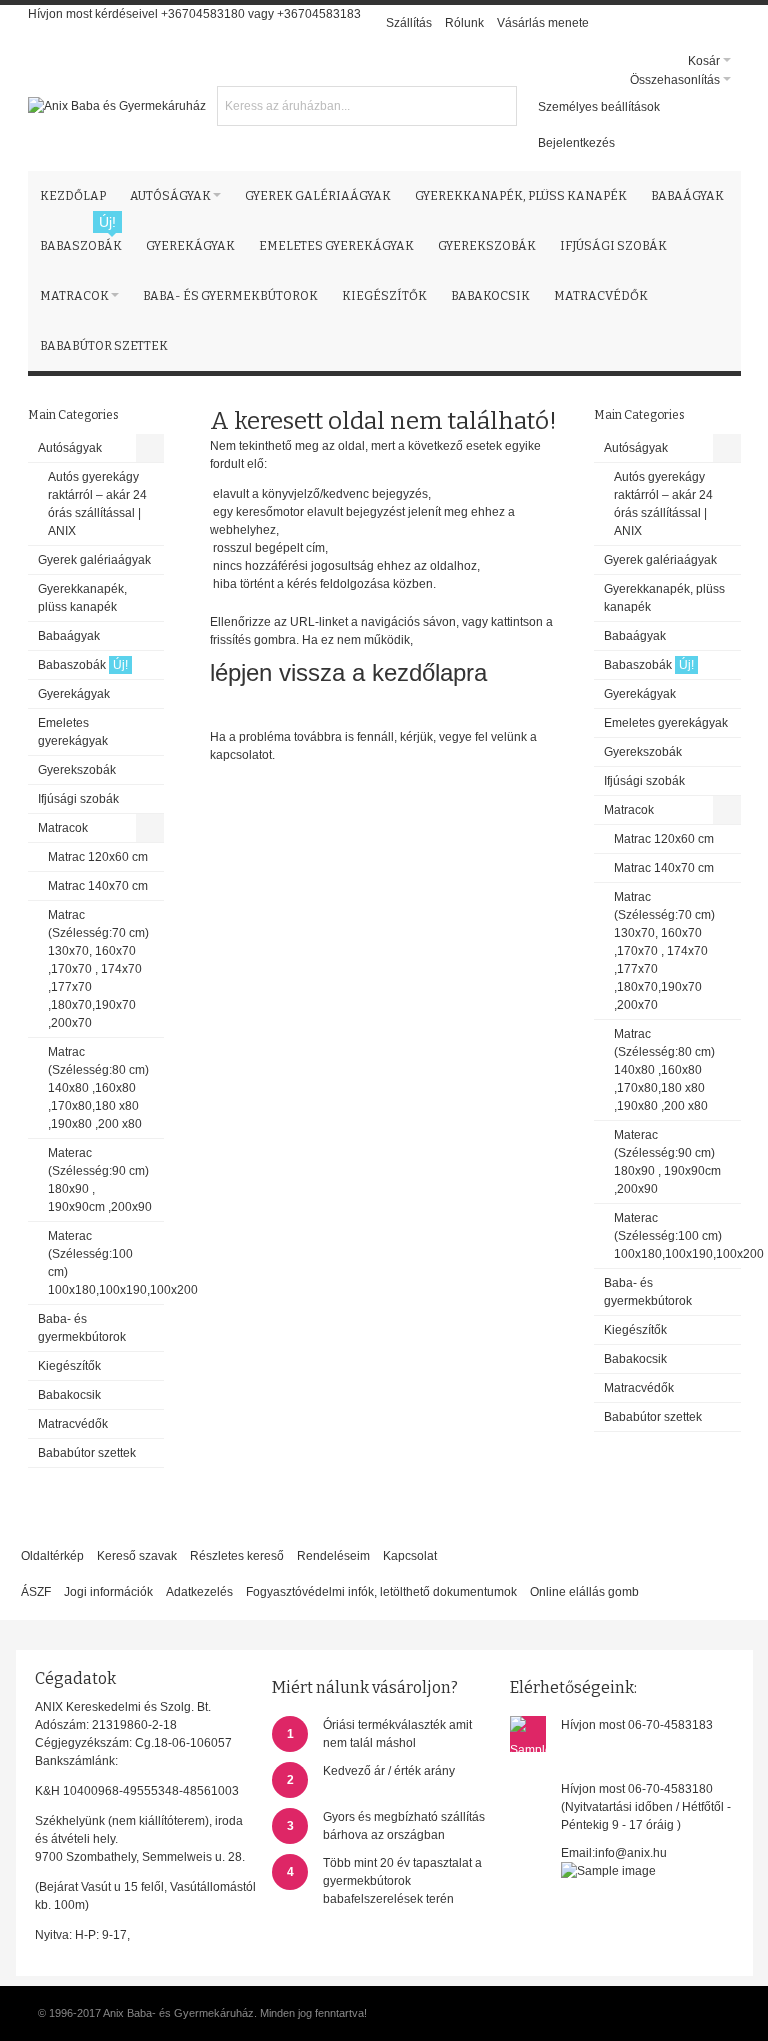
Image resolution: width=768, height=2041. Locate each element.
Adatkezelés (199, 1592)
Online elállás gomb (584, 1592)
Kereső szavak (137, 1556)
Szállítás (409, 23)
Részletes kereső (237, 1556)
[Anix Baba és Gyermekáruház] (117, 106)
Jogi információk (108, 1592)
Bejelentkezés (576, 143)
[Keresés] (499, 104)
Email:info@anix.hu (614, 1853)
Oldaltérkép (52, 1556)
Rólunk (464, 23)
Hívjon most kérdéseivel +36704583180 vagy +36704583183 (194, 14)
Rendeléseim (333, 1556)
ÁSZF (36, 1592)
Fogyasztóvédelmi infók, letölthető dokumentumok (381, 1592)
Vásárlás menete (543, 23)
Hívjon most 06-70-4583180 (637, 1789)
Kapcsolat (410, 1556)
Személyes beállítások (599, 107)
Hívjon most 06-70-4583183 (637, 1725)
